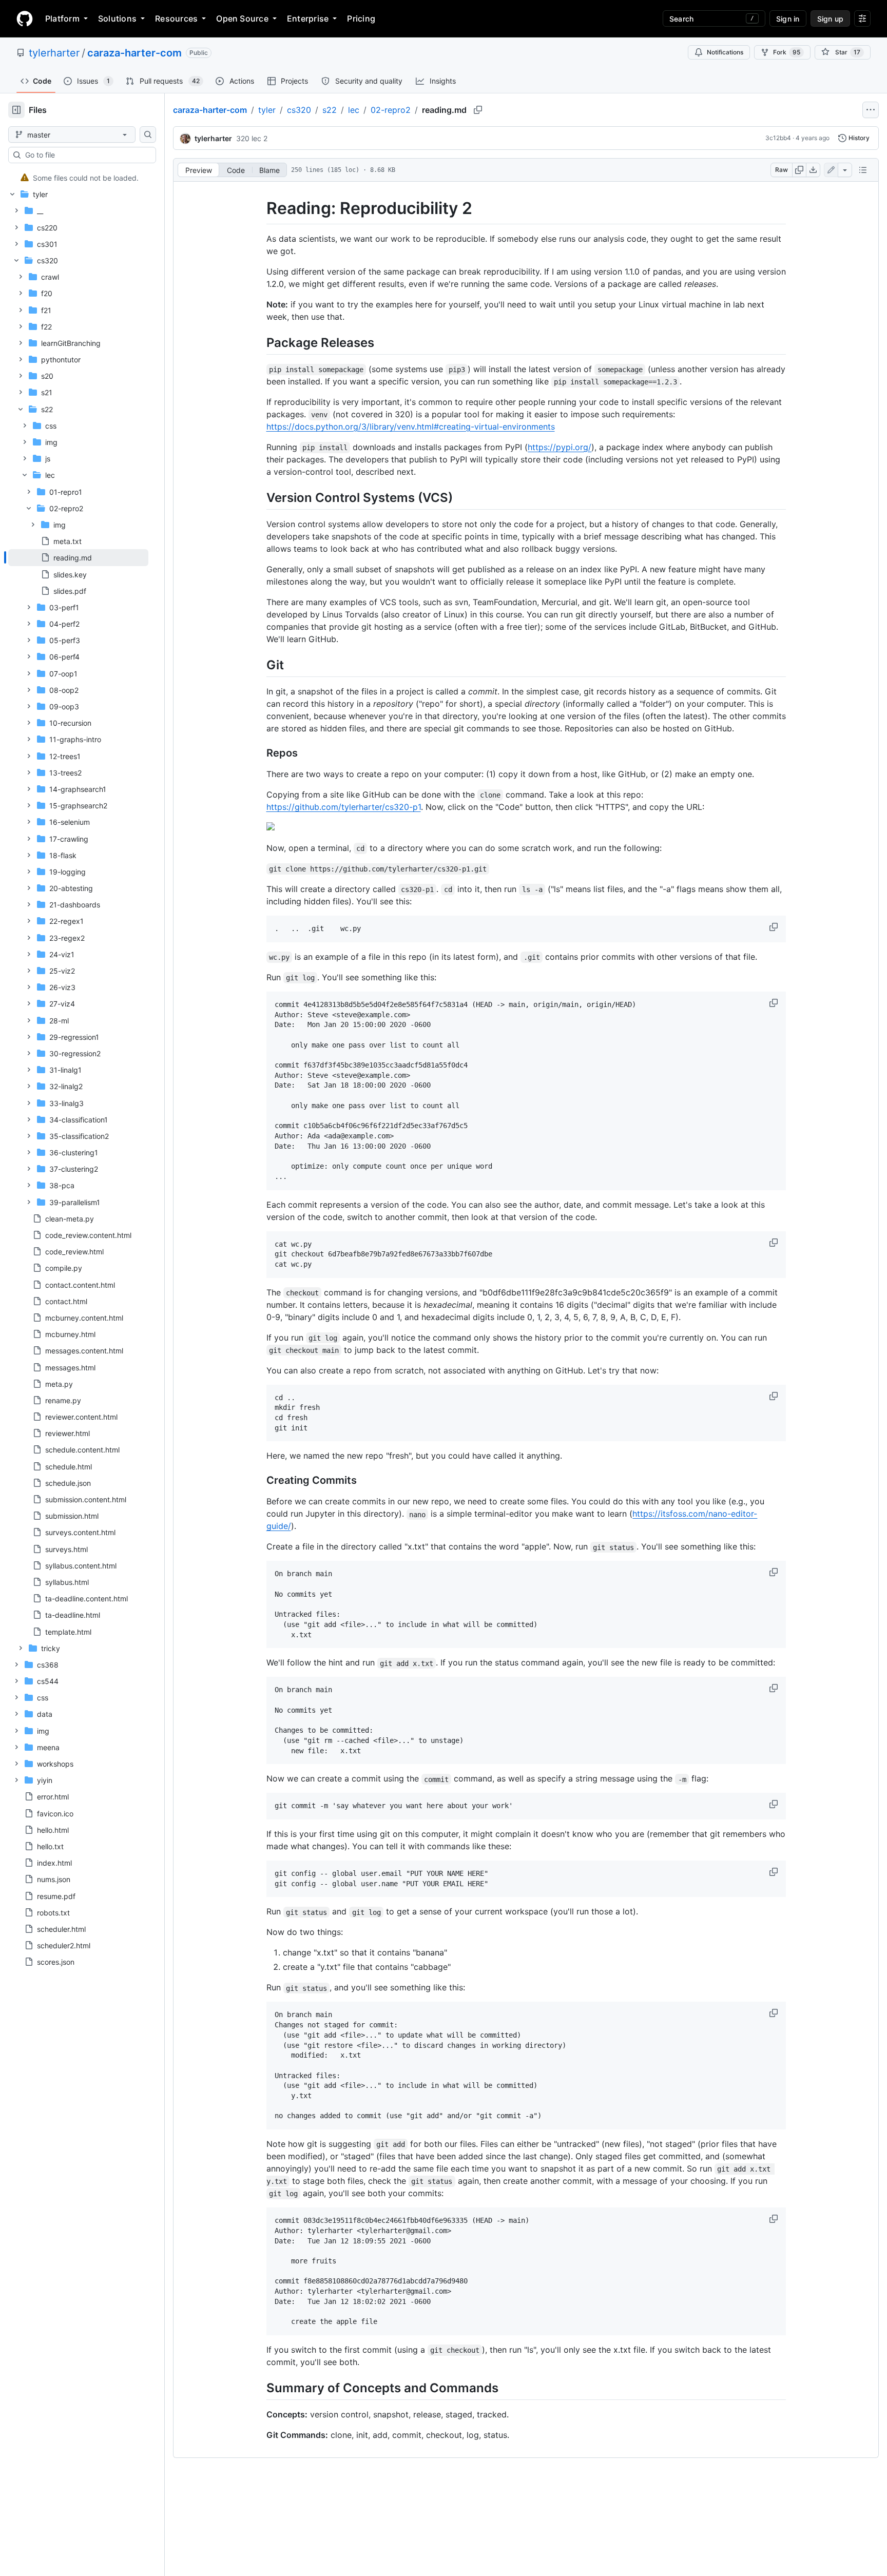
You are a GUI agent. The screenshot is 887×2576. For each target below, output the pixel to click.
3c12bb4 (778, 138)
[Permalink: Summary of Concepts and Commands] (259, 2388)
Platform (62, 18)
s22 (330, 110)
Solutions (117, 18)
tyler (267, 110)
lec (354, 110)
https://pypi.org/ (560, 447)
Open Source (242, 18)
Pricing (361, 18)
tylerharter (54, 53)
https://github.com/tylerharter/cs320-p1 (344, 807)
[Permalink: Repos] (259, 753)
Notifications (725, 52)
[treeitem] (78, 178)
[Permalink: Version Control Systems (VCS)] (259, 497)
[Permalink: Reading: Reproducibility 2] (259, 208)
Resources (176, 18)
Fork (787, 52)
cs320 (299, 110)
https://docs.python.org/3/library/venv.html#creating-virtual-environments (411, 427)
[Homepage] (25, 18)
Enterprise (308, 18)
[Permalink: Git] (259, 665)
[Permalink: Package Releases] (259, 342)
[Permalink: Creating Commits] (259, 1481)
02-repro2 (391, 110)
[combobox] (86, 155)
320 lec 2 (252, 138)
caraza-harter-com (134, 53)
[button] (775, 927)
